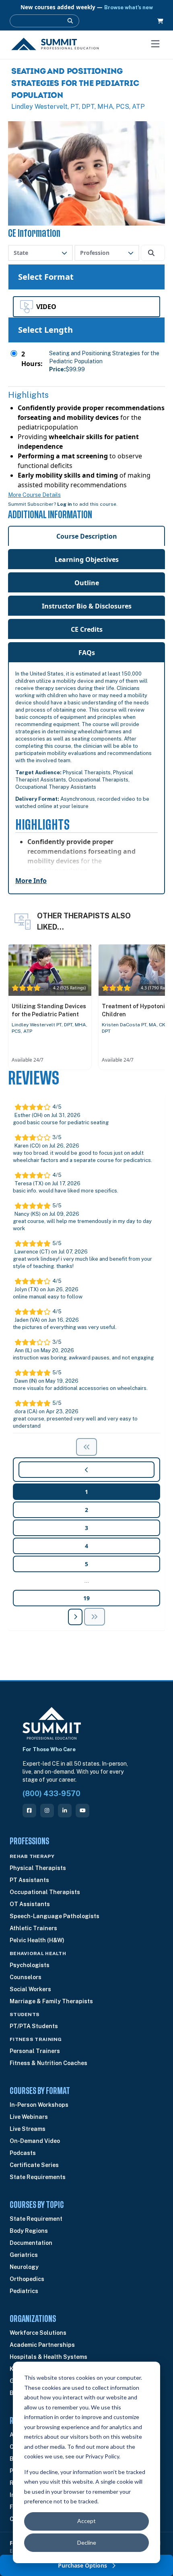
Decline (87, 2542)
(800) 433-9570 (51, 1794)
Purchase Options (83, 2565)
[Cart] (160, 21)
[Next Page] (75, 1617)
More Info (31, 881)
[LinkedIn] (65, 1811)
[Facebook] (29, 1811)
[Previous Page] (95, 1617)
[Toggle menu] (155, 44)
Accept (86, 2521)
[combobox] (40, 253)
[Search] (70, 21)
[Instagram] (47, 1811)
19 (86, 1598)
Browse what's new (129, 7)
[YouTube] (82, 1811)
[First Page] (86, 1447)
